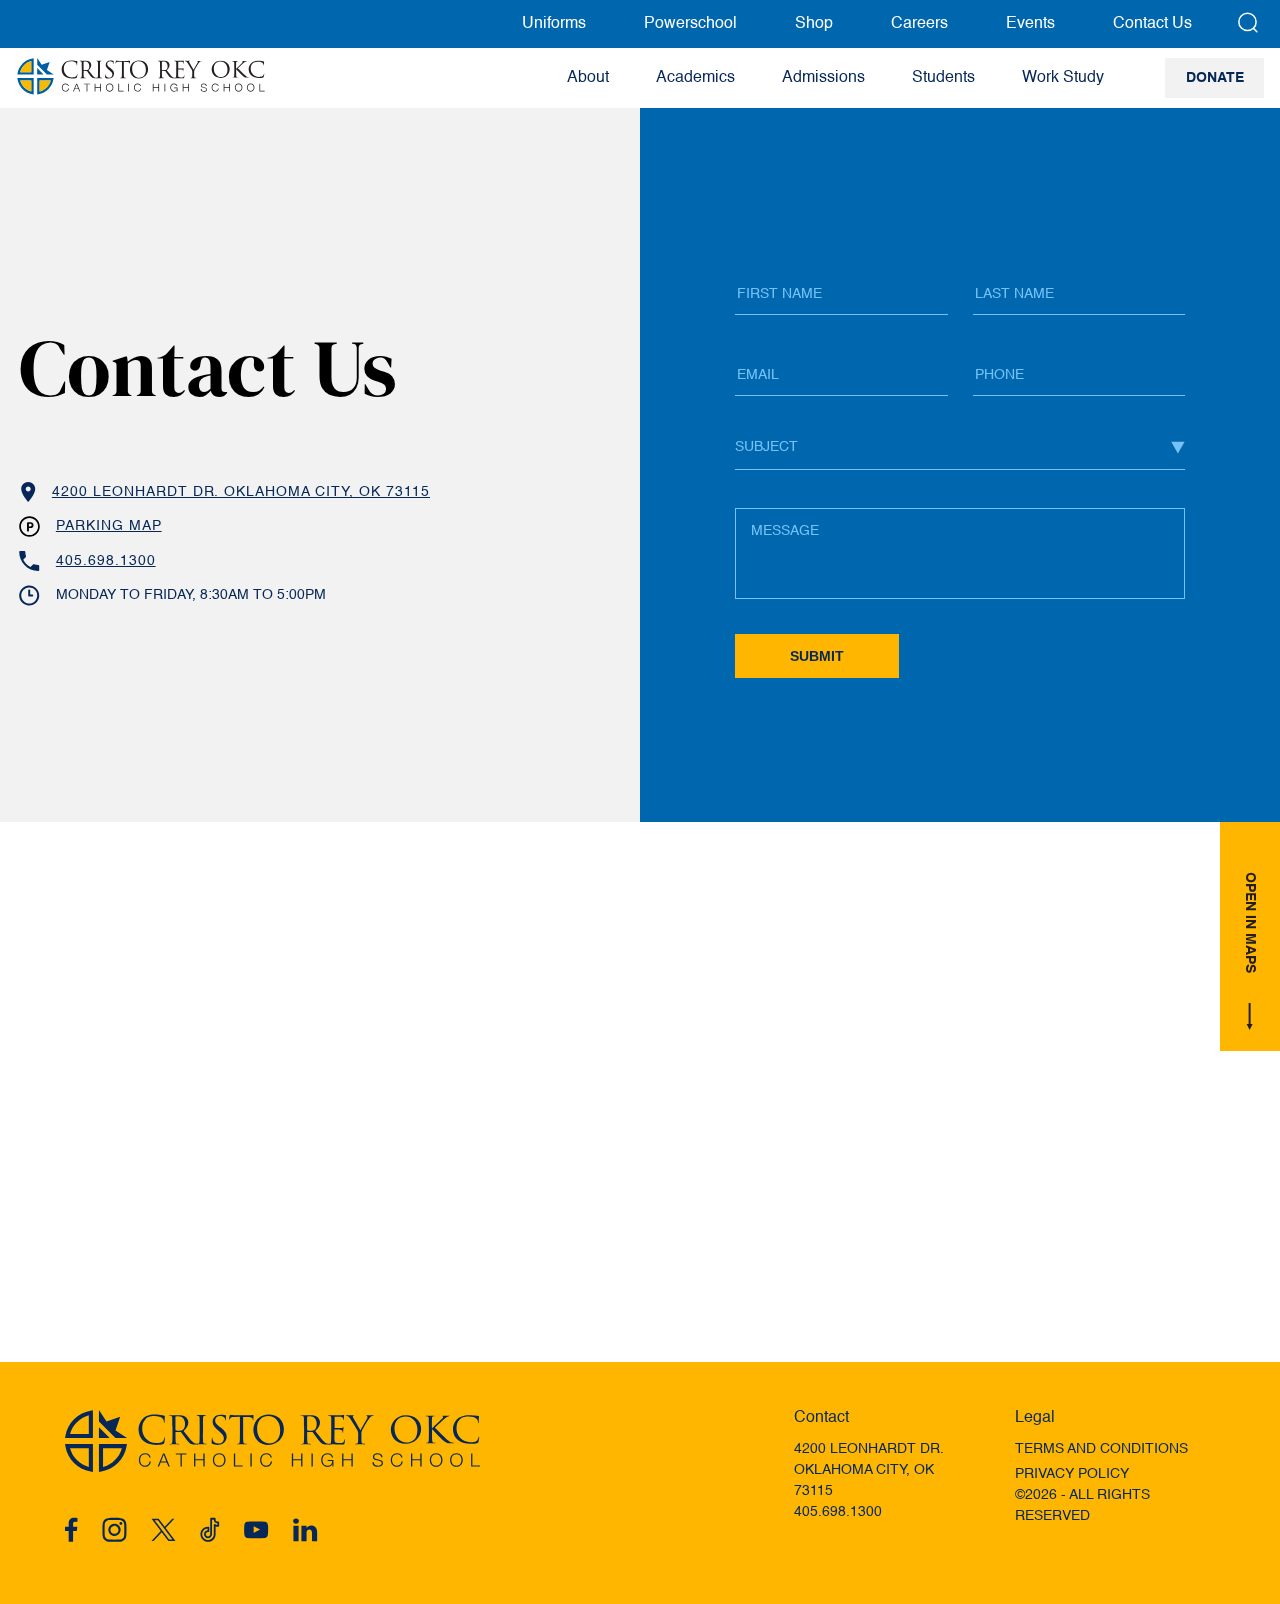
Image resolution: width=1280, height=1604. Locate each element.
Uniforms (554, 24)
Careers (919, 24)
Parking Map (109, 526)
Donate (1215, 78)
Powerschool (690, 24)
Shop (814, 24)
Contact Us (1152, 24)
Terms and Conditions (1101, 1449)
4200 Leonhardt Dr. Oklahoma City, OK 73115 (241, 492)
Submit (817, 656)
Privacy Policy (1072, 1474)
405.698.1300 (106, 561)
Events (1030, 24)
